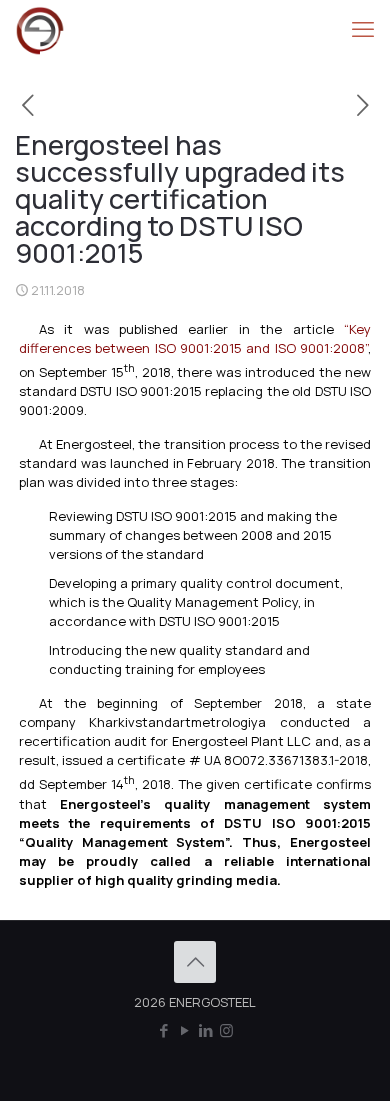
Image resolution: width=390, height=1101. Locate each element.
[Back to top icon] (195, 962)
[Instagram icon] (226, 1030)
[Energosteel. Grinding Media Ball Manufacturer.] (40, 30)
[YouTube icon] (184, 1030)
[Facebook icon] (163, 1030)
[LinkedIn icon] (205, 1030)
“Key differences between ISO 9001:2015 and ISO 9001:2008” (195, 338)
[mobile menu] (363, 30)
